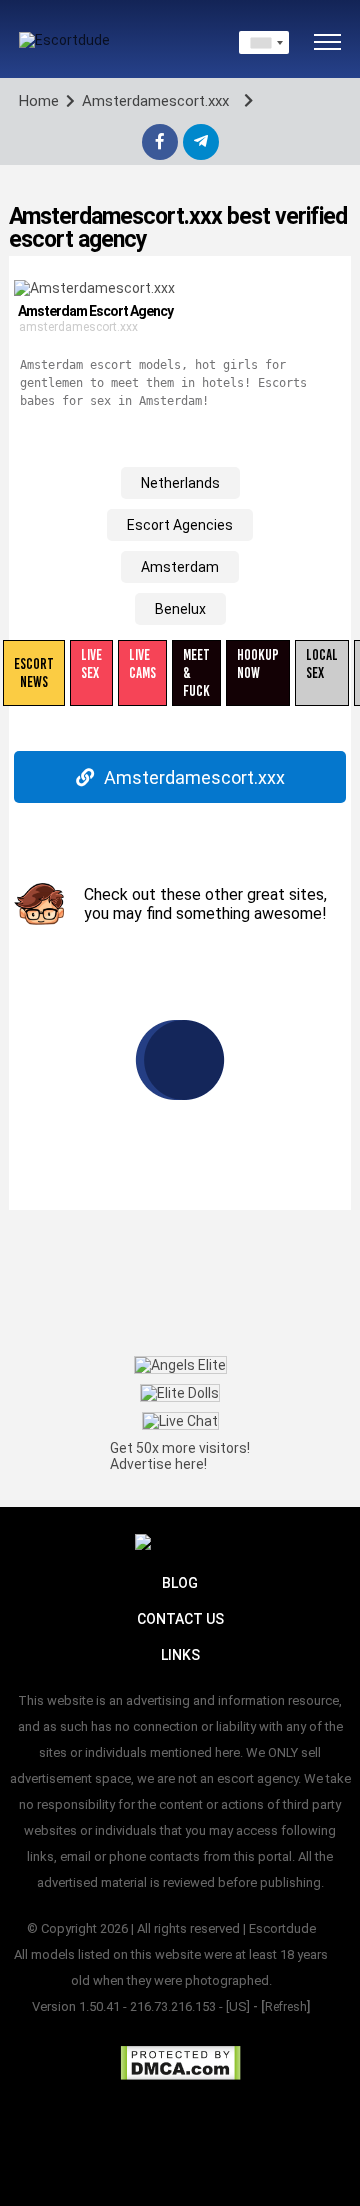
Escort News (34, 673)
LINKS (180, 1655)
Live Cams (142, 664)
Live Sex (91, 664)
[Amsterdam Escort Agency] (94, 287)
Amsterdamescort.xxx (194, 777)
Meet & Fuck (196, 673)
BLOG (180, 1583)
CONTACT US (180, 1619)
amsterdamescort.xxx (78, 327)
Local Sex (322, 664)
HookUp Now (258, 664)
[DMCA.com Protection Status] (180, 2063)
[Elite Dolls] (180, 1393)
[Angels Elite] (180, 1364)
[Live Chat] (180, 1421)
